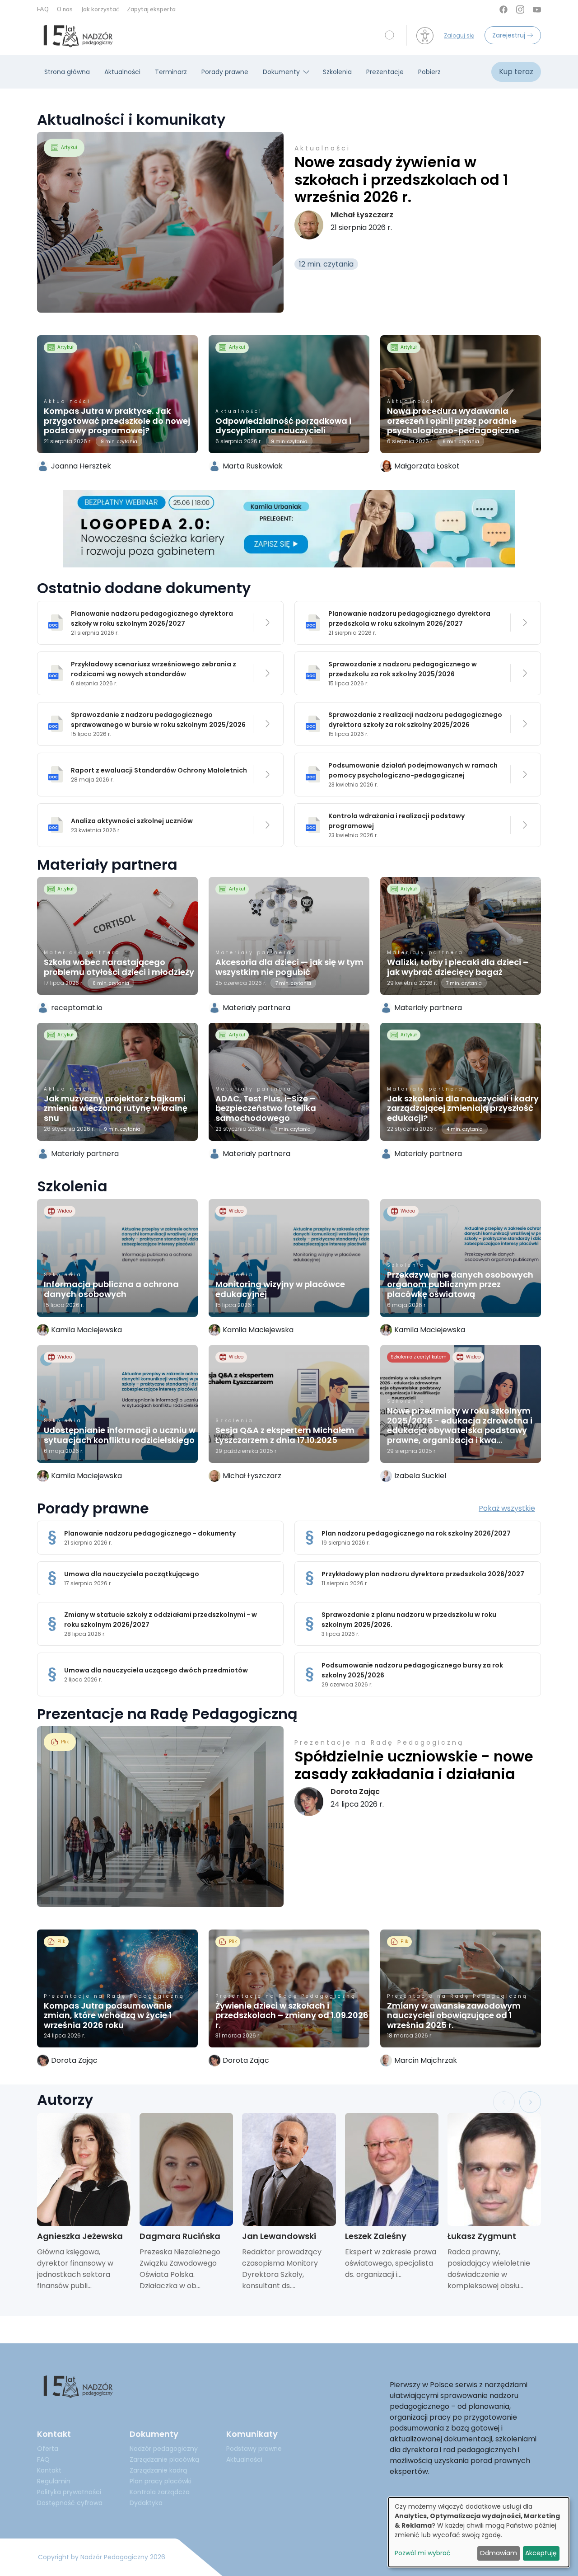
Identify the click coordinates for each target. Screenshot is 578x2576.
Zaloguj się (459, 35)
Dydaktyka (146, 2503)
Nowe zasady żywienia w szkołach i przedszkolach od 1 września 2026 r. (401, 179)
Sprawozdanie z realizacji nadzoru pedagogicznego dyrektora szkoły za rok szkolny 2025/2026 (415, 720)
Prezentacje (385, 72)
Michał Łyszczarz (362, 215)
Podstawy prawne (254, 2449)
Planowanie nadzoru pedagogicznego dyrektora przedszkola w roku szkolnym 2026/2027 (409, 618)
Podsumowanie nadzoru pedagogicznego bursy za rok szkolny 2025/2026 (412, 1670)
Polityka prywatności (69, 2492)
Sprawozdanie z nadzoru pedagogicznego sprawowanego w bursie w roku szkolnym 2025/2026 (158, 720)
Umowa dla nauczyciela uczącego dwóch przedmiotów (156, 1670)
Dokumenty (281, 72)
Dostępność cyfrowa (70, 2503)
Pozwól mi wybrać (423, 2553)
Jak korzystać (100, 9)
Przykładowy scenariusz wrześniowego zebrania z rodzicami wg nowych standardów (154, 669)
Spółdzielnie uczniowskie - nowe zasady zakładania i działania (414, 1765)
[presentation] (504, 2102)
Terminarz (171, 72)
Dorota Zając (355, 1791)
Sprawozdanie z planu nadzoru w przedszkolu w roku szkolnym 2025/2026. (409, 1620)
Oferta (48, 2449)
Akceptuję (541, 2553)
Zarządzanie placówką (164, 2459)
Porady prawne (225, 72)
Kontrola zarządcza (160, 2492)
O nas (65, 9)
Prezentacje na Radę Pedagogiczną (379, 1742)
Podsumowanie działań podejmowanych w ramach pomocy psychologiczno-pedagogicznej (413, 770)
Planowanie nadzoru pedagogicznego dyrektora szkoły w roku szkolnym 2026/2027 (152, 618)
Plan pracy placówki (161, 2481)
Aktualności (122, 72)
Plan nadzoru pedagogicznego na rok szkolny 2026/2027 (416, 1533)
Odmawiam (498, 2553)
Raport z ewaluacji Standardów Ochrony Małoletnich (159, 770)
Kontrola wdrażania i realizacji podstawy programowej (396, 821)
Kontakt (49, 2470)
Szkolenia (337, 72)
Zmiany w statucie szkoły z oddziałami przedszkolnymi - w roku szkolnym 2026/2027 (161, 1620)
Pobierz (429, 72)
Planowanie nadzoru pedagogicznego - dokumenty (150, 1533)
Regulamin (54, 2481)
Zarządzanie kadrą (158, 2470)
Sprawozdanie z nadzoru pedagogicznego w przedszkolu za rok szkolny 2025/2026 (403, 669)
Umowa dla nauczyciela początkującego (132, 1574)
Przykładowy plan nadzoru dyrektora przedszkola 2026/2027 (423, 1574)
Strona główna (67, 72)
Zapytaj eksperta (151, 9)
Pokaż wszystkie (507, 1508)
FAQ (44, 9)
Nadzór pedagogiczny (164, 2449)
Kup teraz (516, 72)
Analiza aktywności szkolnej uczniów (132, 821)
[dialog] (479, 2532)
